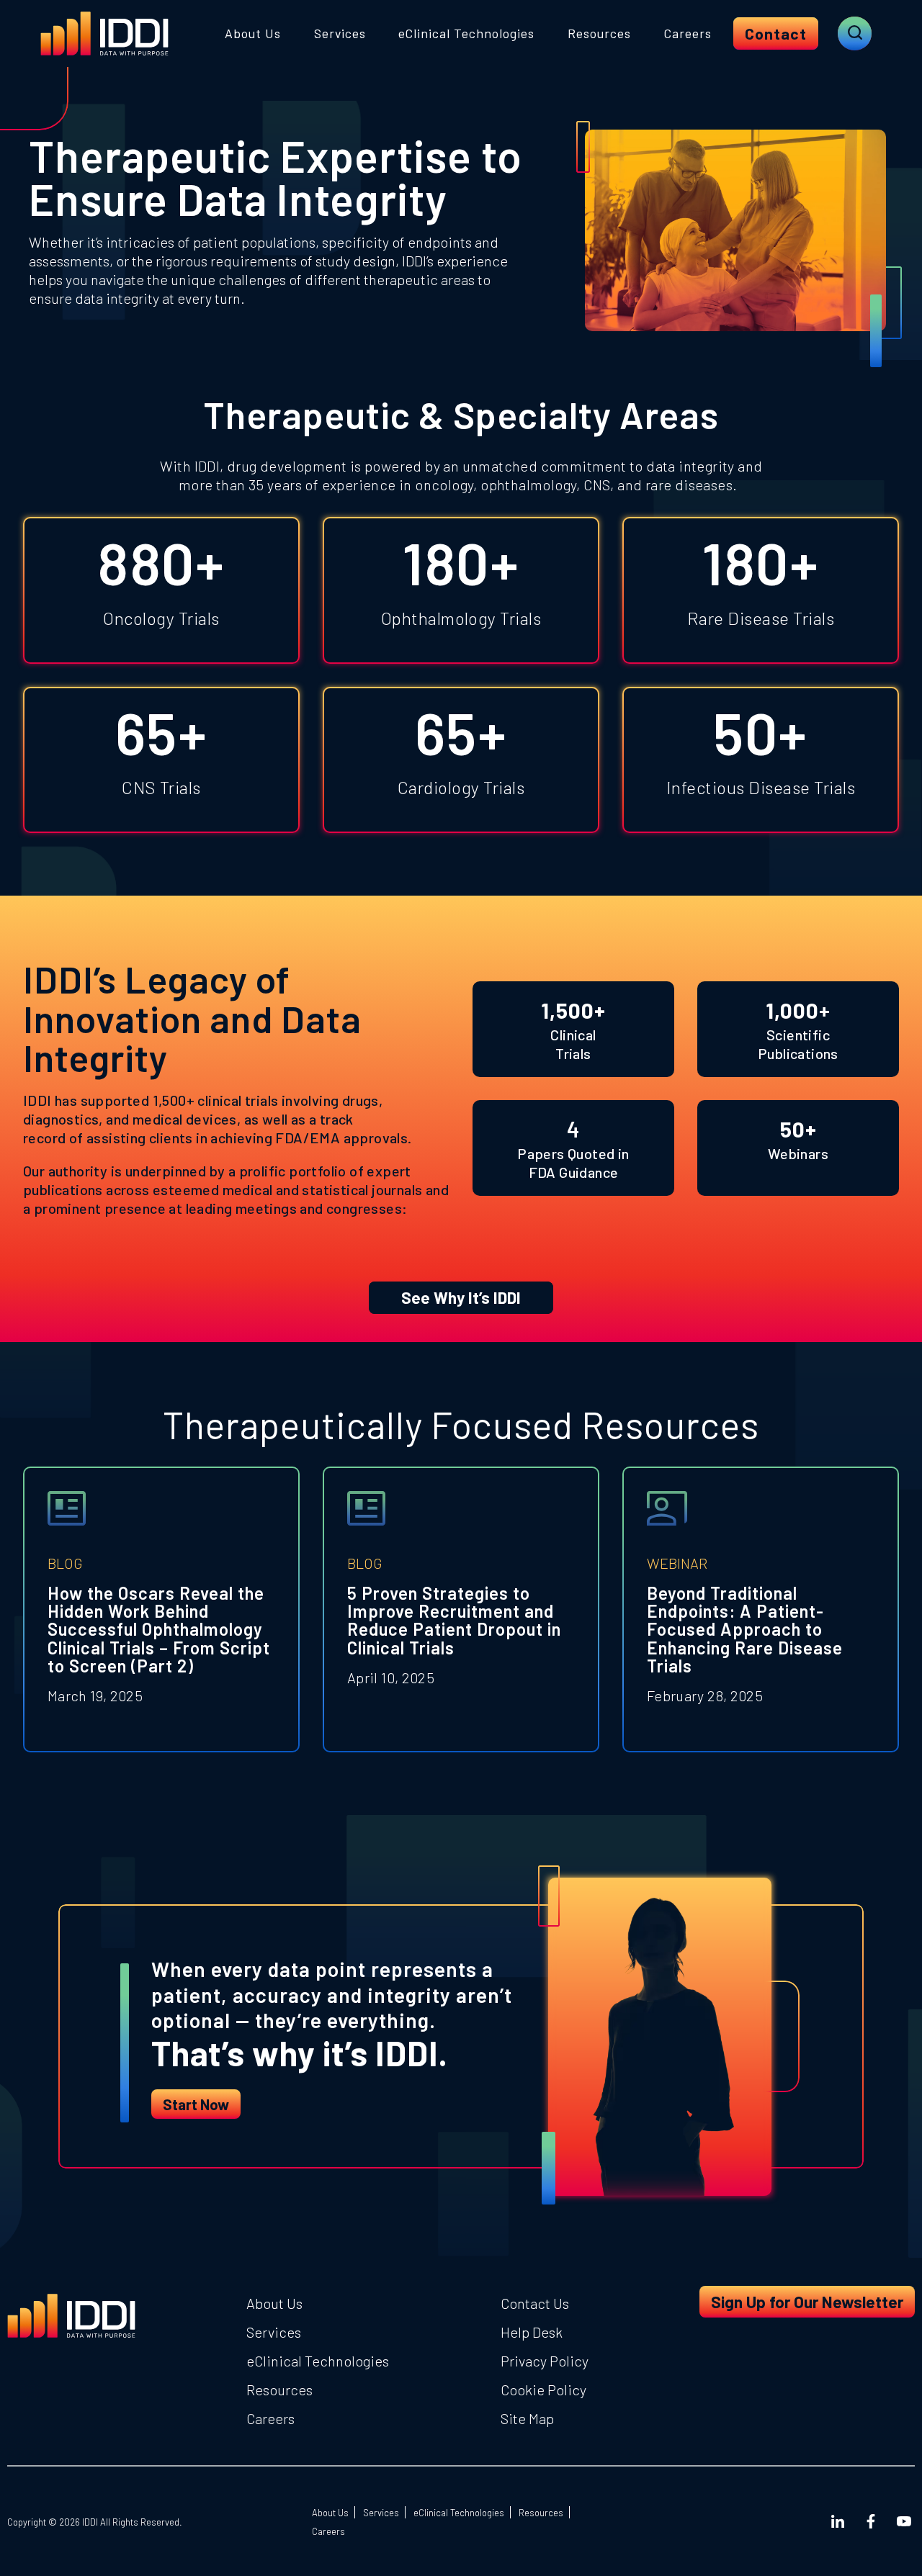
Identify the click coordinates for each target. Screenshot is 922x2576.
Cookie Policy (543, 2390)
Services (340, 33)
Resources (599, 33)
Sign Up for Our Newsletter (807, 2302)
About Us (253, 33)
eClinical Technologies (466, 33)
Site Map (527, 2418)
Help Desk (532, 2332)
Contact (776, 33)
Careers (688, 33)
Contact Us (535, 2303)
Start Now (196, 2104)
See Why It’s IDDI (461, 1297)
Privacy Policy (545, 2361)
